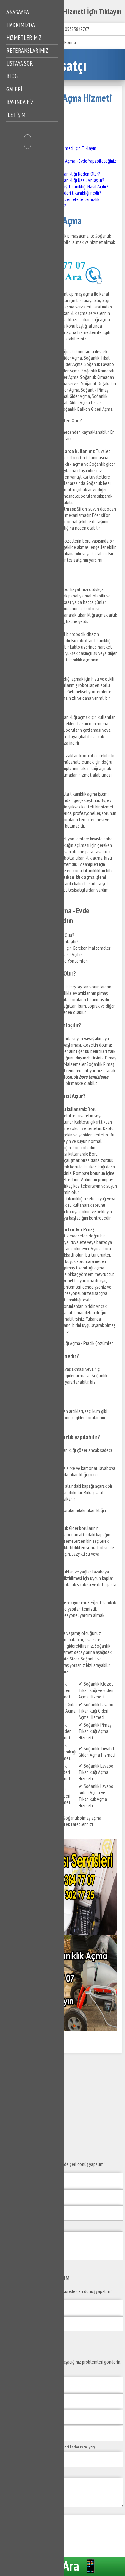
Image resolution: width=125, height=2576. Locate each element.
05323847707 (77, 29)
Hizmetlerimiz (24, 38)
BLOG (12, 76)
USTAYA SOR (20, 63)
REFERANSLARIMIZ (27, 51)
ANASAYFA (18, 12)
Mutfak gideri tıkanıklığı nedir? (74, 193)
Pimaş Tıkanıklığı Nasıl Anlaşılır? (75, 180)
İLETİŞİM (16, 115)
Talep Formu (64, 42)
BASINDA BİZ (20, 102)
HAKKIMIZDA (21, 25)
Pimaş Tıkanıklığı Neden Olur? (73, 174)
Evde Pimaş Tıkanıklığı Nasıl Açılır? (77, 186)
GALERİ (14, 89)
